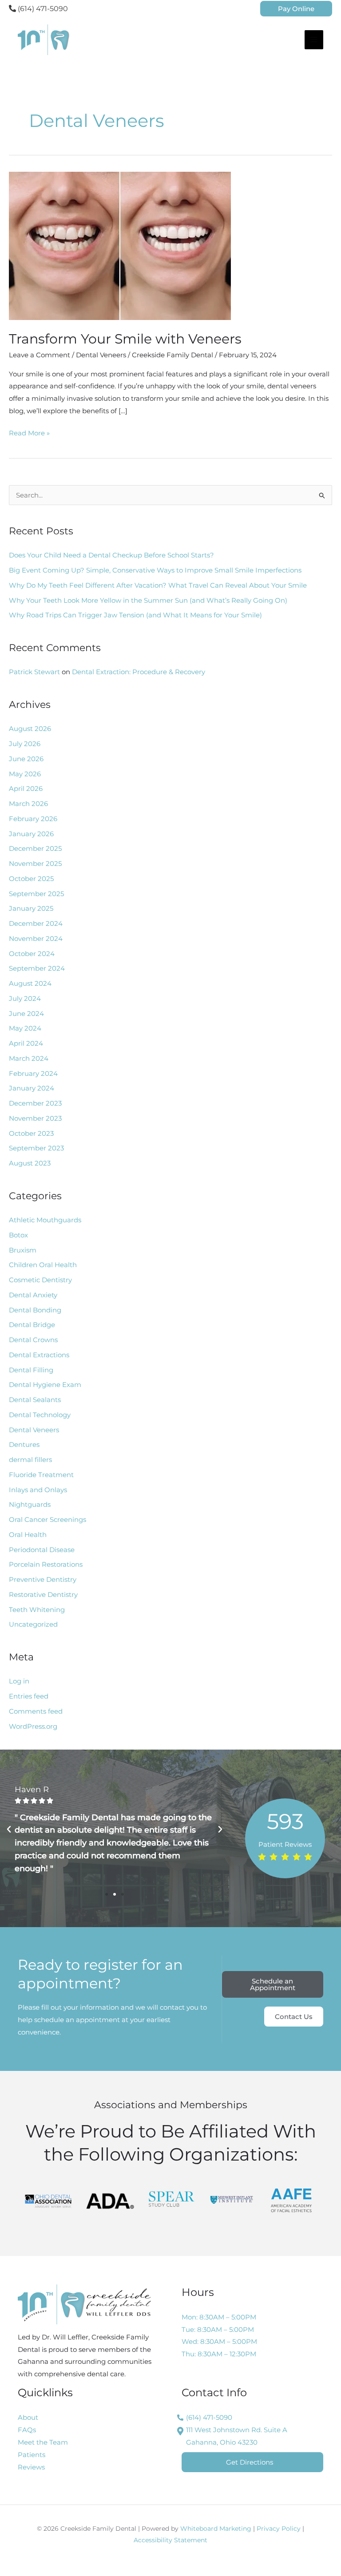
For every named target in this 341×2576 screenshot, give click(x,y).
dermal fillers (30, 1460)
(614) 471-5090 (42, 9)
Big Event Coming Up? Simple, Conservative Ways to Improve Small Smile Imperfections (155, 570)
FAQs (27, 2430)
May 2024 (25, 1028)
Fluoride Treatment (41, 1475)
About (28, 2417)
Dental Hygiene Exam (45, 1385)
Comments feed (36, 1711)
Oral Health (28, 1535)
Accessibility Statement (170, 2540)
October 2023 (31, 1133)
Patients (32, 2455)
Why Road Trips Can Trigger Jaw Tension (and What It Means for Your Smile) (135, 615)
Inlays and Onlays (38, 1490)
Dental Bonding (35, 1310)
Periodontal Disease (42, 1550)
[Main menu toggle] (314, 40)
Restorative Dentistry (43, 1594)
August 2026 (30, 729)
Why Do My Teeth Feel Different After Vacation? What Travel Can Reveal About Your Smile (158, 585)
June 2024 (26, 1013)
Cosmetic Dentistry (40, 1280)
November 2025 (35, 863)
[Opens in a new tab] (48, 2200)
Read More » (29, 432)
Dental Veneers (101, 355)
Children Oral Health (43, 1265)
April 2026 (26, 788)
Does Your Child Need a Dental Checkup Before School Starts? (111, 555)
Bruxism (23, 1250)
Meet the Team (43, 2442)
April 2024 (26, 1043)
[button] (296, 9)
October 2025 (31, 879)
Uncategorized (33, 1624)
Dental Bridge (32, 1325)
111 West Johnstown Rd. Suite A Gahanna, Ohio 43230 (237, 2436)
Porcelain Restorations (46, 1564)
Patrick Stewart (34, 672)
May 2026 (25, 774)
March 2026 (28, 804)
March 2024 (29, 1058)
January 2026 (31, 834)
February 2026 (33, 819)
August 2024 (30, 983)
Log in (19, 1681)
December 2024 (36, 923)
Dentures (24, 1444)
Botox (18, 1235)
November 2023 (35, 1118)
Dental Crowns (33, 1340)
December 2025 (35, 848)
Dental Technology (40, 1415)
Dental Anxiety (33, 1295)
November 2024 (36, 938)
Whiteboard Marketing (216, 2529)
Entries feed (29, 1696)
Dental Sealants (35, 1400)
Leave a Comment (40, 355)
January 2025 (31, 908)
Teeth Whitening (37, 1610)
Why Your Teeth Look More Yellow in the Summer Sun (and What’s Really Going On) (148, 600)
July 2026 (25, 744)
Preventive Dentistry (43, 1579)
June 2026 (26, 759)
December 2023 (35, 1103)
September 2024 (37, 968)
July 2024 (25, 998)
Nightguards (30, 1504)
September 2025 (36, 894)
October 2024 (32, 954)
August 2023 (30, 1163)
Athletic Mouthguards (45, 1220)
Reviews (31, 2467)
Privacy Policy (279, 2529)
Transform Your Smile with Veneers (125, 339)
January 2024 (32, 1088)
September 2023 (36, 1148)
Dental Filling (31, 1370)
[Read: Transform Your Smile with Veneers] (120, 245)
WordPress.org (33, 1726)
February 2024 (33, 1073)
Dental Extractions (39, 1355)
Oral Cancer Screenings (48, 1519)
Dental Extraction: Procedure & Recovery (139, 672)
